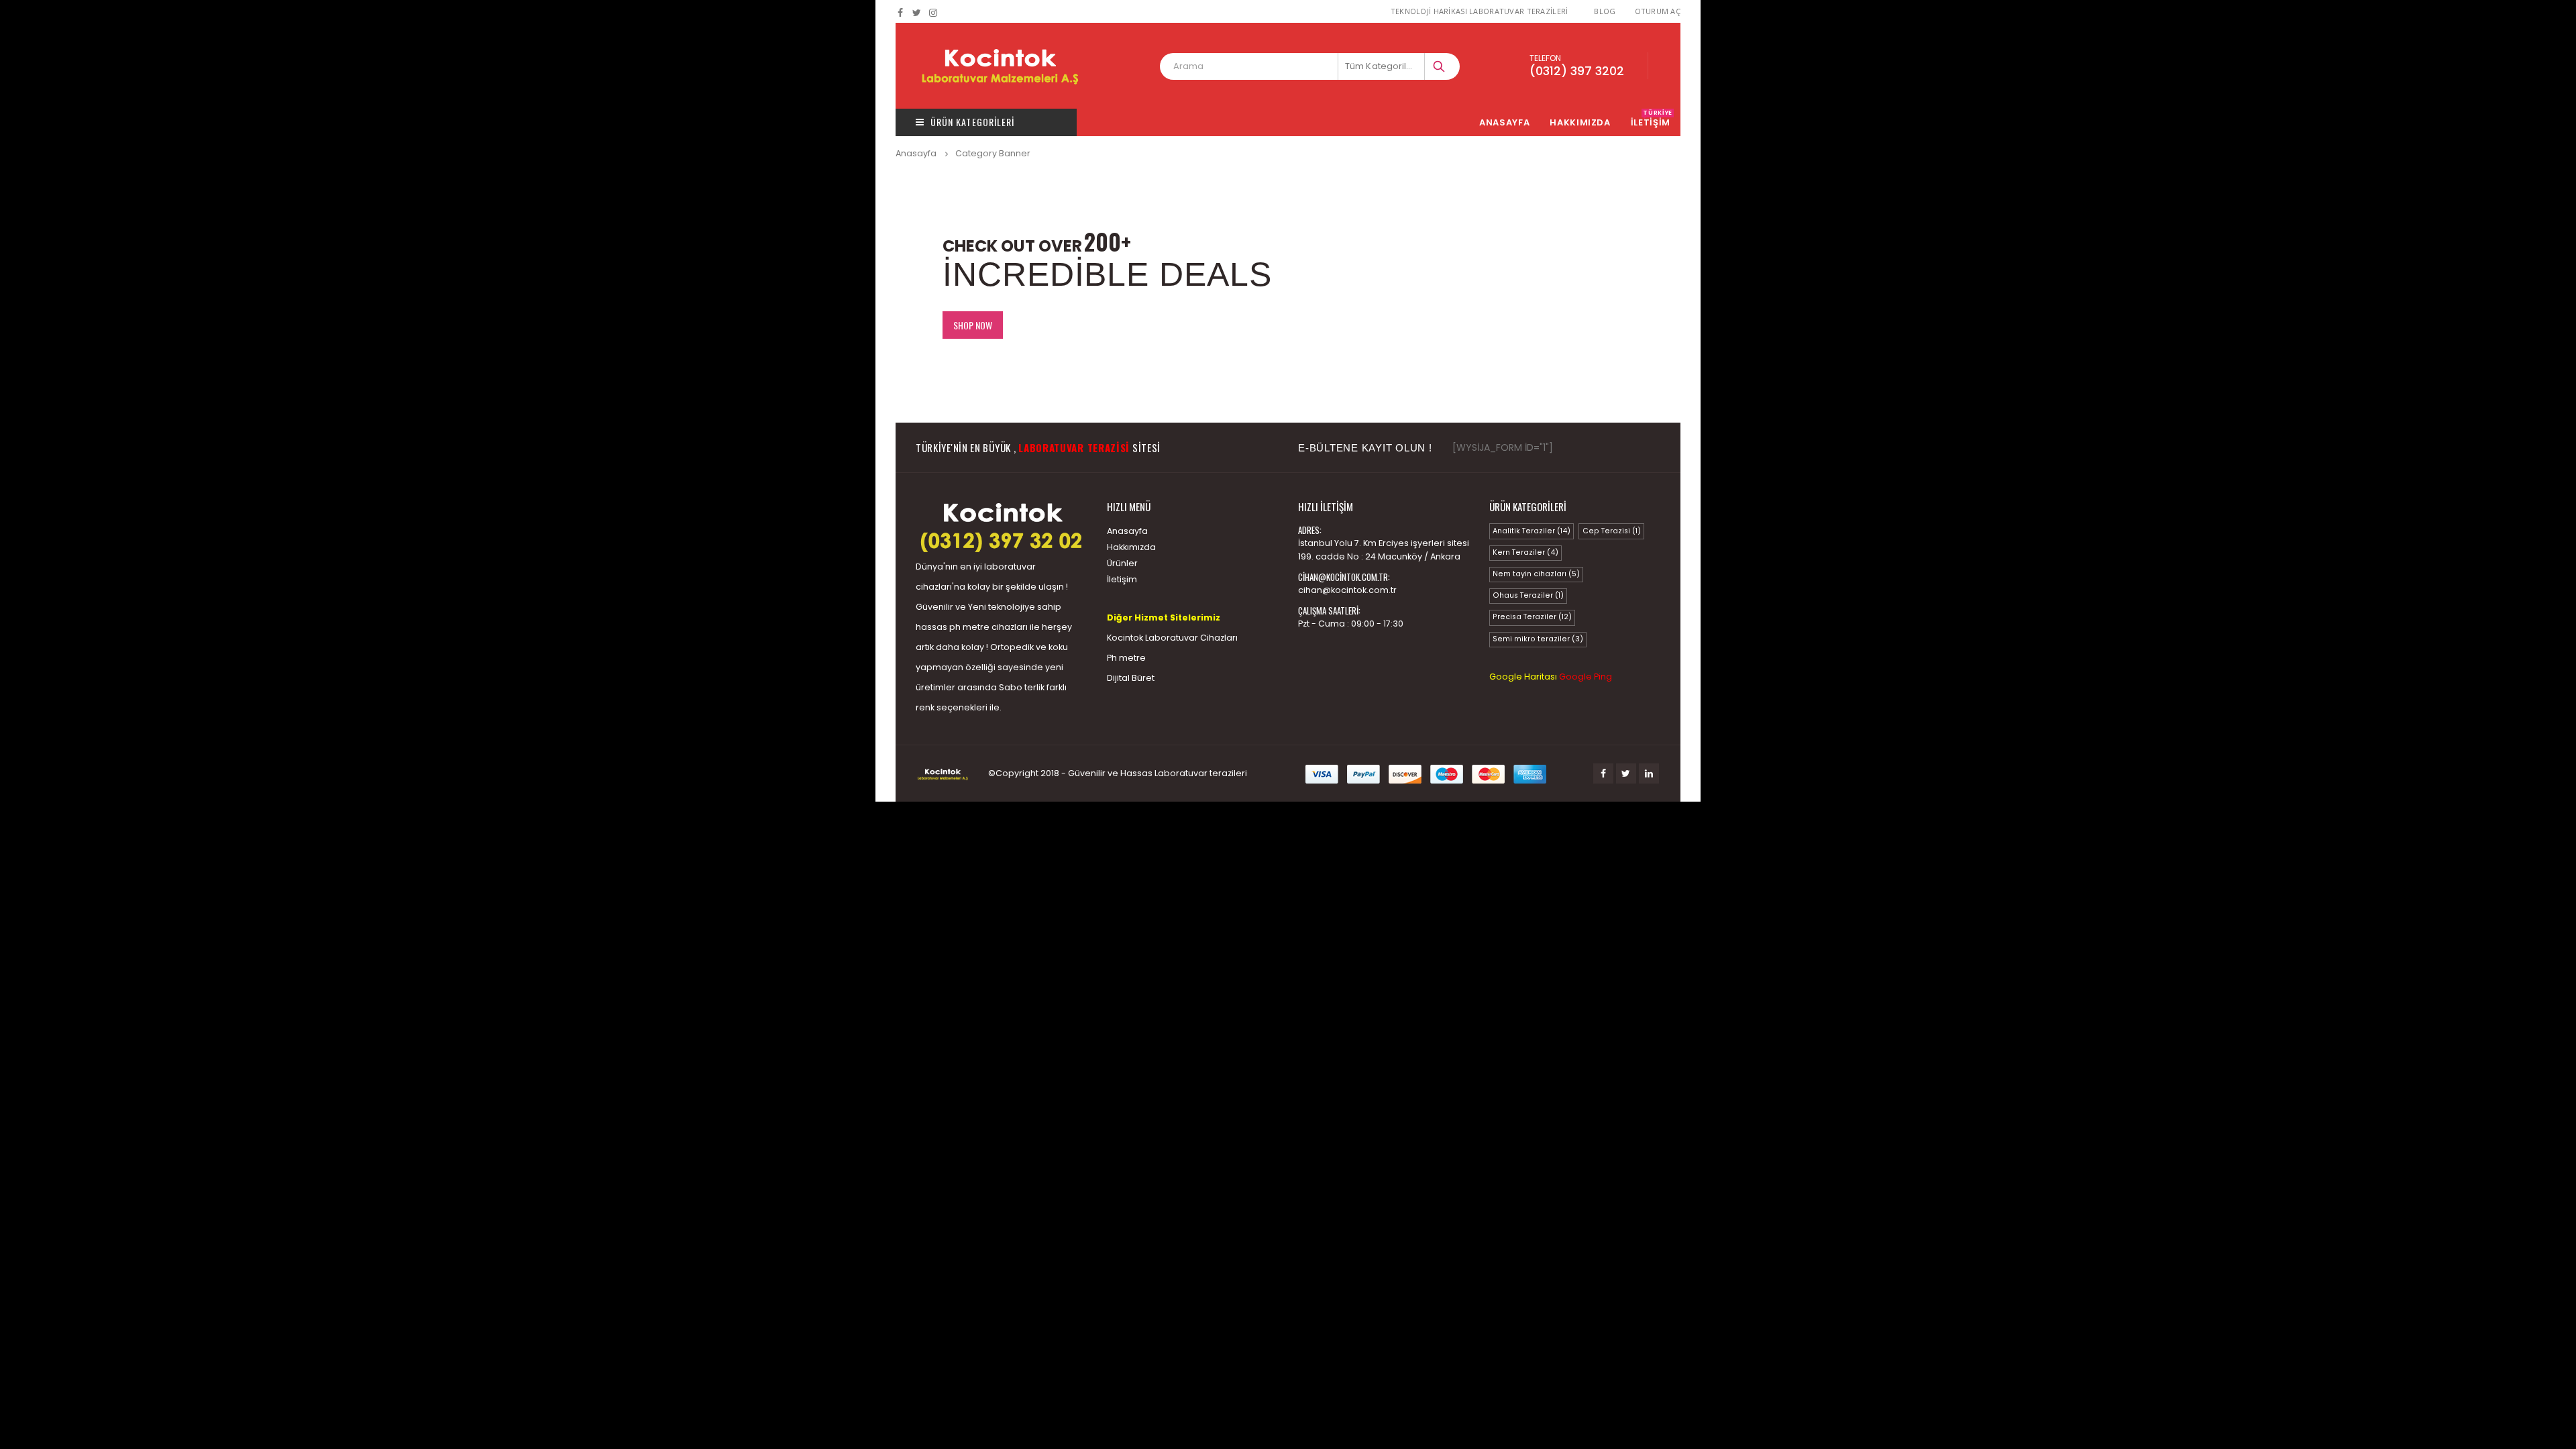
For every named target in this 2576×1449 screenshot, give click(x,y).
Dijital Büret (1131, 678)
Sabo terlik (1022, 687)
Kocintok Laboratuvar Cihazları (1172, 638)
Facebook (1603, 773)
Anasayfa (1504, 122)
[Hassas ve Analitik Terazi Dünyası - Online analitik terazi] (1000, 66)
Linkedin (1649, 773)
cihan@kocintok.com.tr (1347, 590)
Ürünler (1122, 563)
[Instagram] (933, 13)
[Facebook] (901, 13)
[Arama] (1440, 66)
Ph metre (1126, 658)
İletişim (1122, 579)
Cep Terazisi (1612, 531)
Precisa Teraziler (1532, 617)
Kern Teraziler (1525, 552)
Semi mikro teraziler (1538, 639)
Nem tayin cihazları (1536, 574)
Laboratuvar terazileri (1201, 773)
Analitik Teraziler (1532, 531)
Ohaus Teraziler (1528, 595)
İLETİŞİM (1652, 122)
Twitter (1626, 773)
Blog (1605, 11)
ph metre (969, 627)
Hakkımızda (1580, 122)
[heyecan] (917, 13)
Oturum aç (1658, 11)
